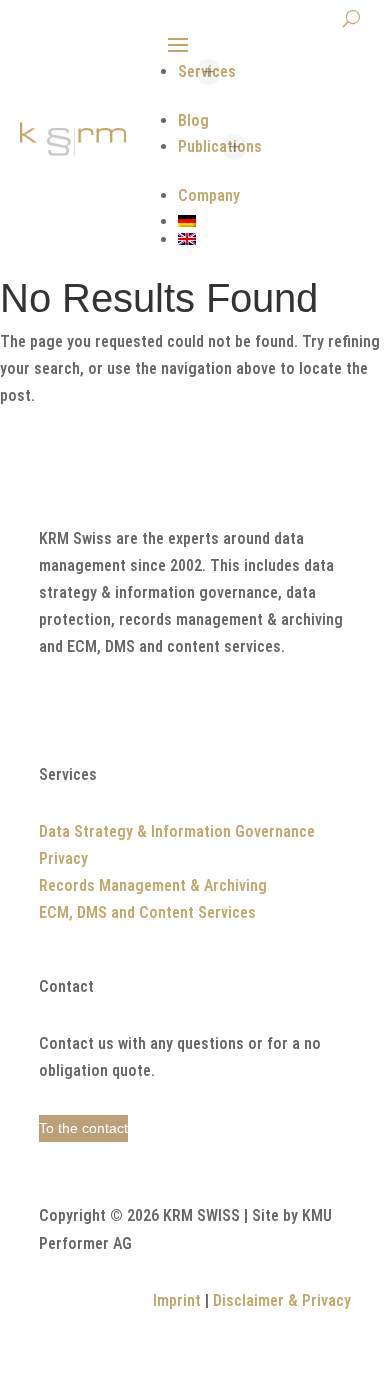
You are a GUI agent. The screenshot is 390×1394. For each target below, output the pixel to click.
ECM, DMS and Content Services (147, 912)
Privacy (63, 858)
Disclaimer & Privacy (282, 1300)
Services (207, 71)
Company (209, 195)
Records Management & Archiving (153, 885)
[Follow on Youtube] (135, 707)
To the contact (83, 1128)
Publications (220, 146)
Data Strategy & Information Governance (177, 831)
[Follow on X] (55, 707)
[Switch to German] (271, 221)
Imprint (177, 1300)
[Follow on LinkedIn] (95, 707)
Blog (193, 120)
